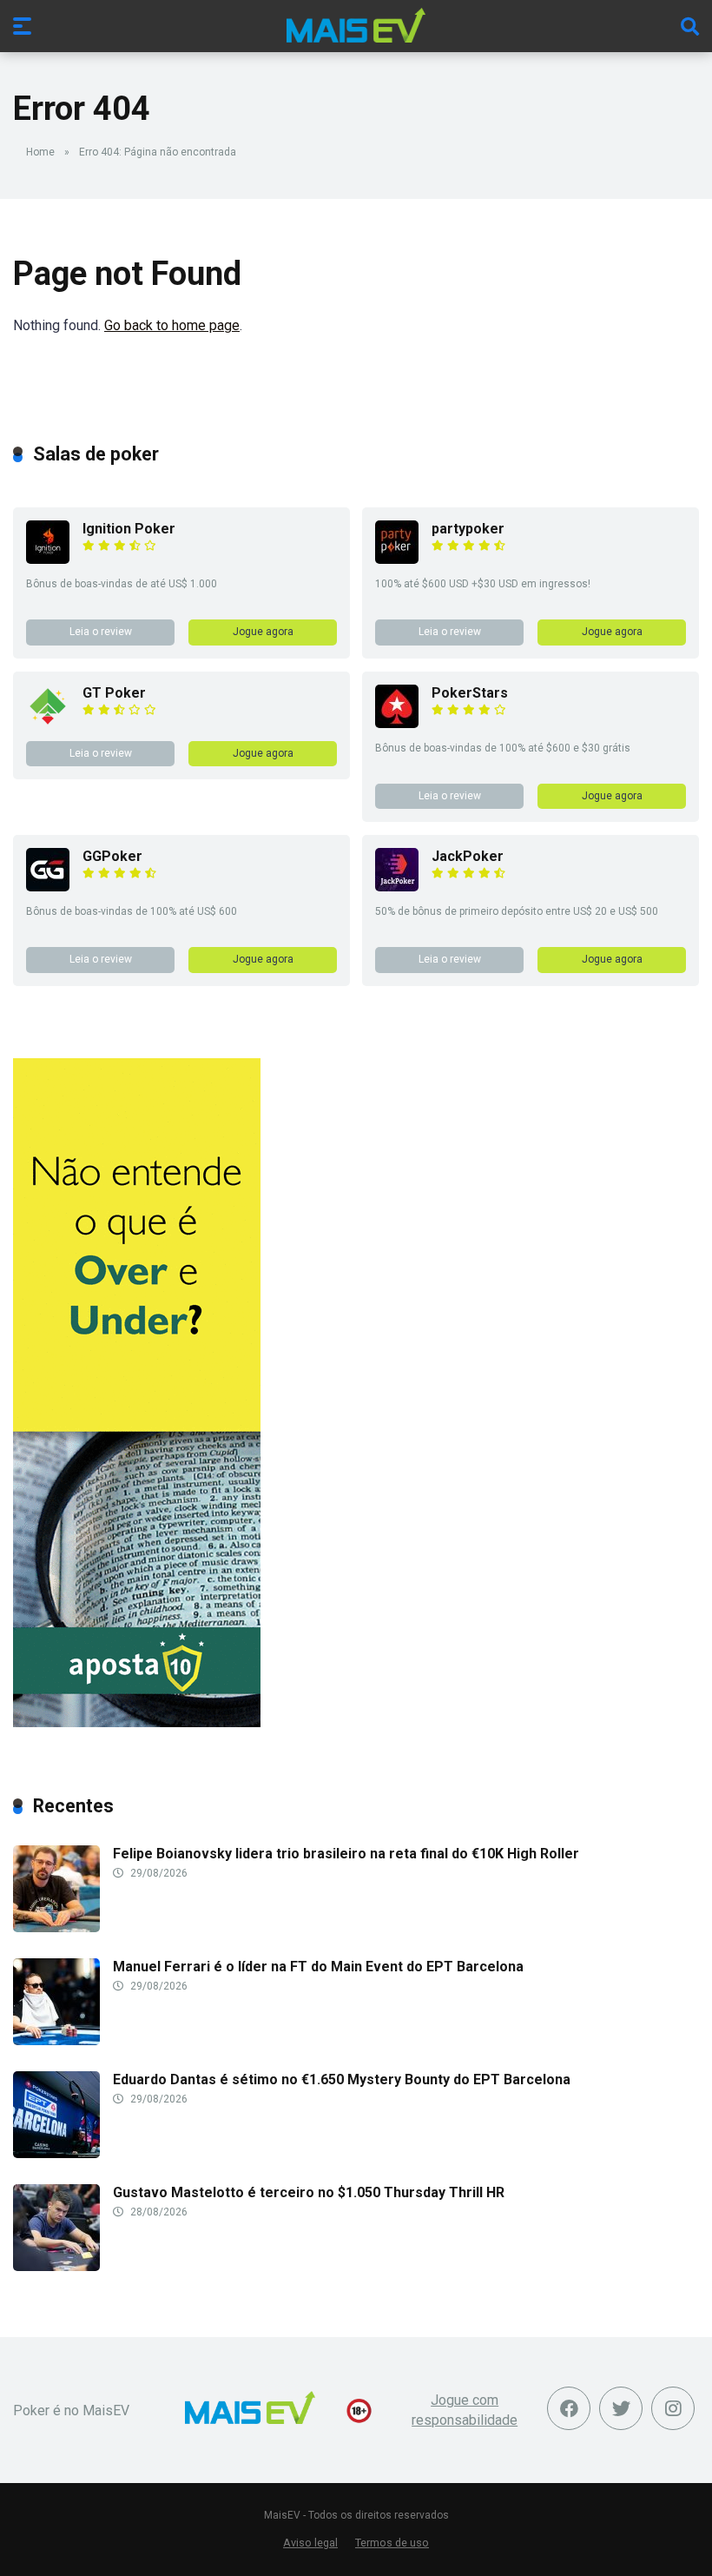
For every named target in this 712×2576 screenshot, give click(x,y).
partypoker (468, 529)
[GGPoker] (48, 887)
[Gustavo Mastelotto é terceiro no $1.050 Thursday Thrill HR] (56, 2266)
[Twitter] (621, 2408)
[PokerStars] (397, 723)
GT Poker (114, 693)
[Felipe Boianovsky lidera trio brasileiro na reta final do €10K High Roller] (56, 1927)
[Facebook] (569, 2408)
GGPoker (112, 856)
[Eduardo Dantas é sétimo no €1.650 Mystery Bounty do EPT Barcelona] (56, 2153)
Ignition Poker (129, 529)
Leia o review (101, 632)
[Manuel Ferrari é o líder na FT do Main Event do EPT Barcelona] (56, 2040)
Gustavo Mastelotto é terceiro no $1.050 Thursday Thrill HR (309, 2192)
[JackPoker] (397, 887)
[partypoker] (397, 559)
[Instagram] (673, 2408)
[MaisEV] (356, 25)
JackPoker (468, 856)
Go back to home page (172, 325)
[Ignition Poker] (48, 559)
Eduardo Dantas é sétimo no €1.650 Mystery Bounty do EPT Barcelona (342, 2079)
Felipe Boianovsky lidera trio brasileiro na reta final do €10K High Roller (346, 1854)
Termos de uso (392, 2543)
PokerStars (470, 693)
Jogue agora (263, 632)
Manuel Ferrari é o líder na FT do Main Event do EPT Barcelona (318, 1967)
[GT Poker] (48, 723)
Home (40, 152)
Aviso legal (310, 2543)
